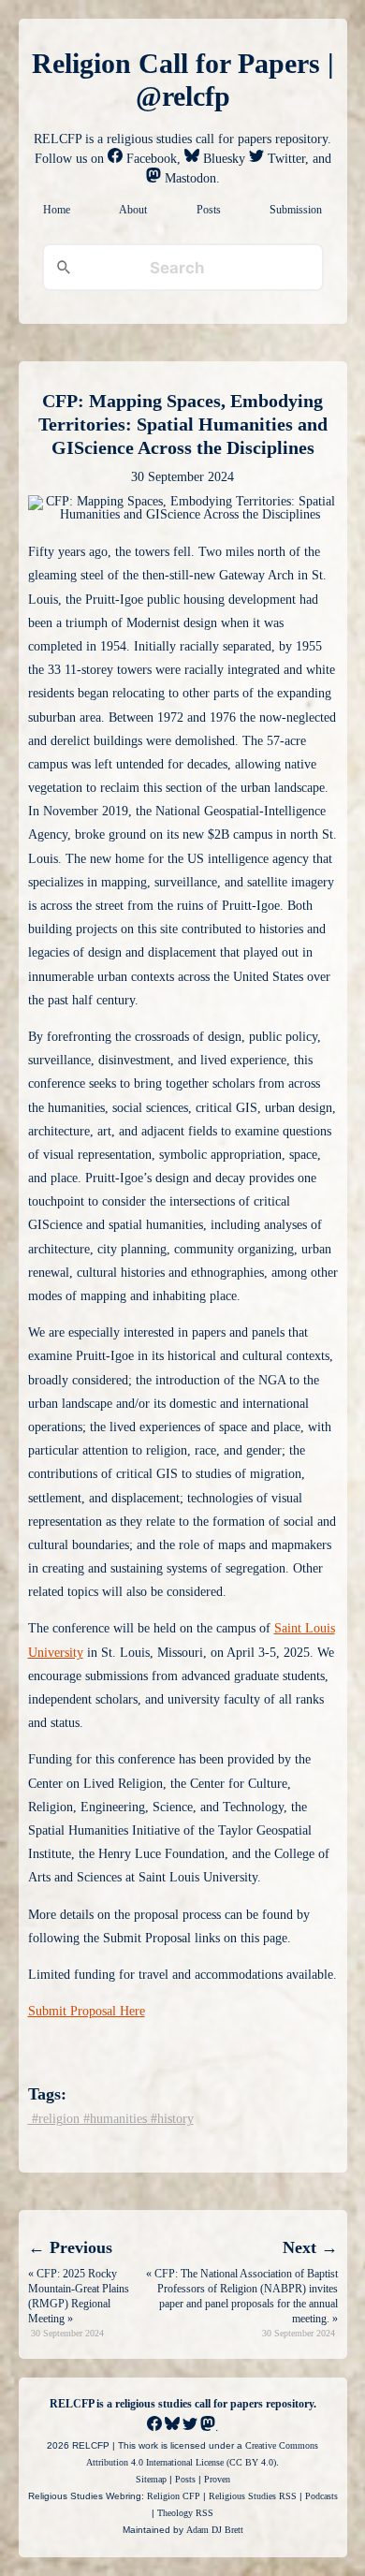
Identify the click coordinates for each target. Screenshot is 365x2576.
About (133, 210)
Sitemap (151, 2479)
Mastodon (189, 178)
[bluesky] (172, 2427)
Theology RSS (185, 2513)
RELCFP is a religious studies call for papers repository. (183, 2404)
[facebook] (154, 2427)
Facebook (150, 159)
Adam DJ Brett (215, 2530)
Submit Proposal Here (87, 2011)
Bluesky (222, 159)
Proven (217, 2479)
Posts (209, 210)
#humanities (113, 2119)
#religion (54, 2119)
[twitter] (190, 2427)
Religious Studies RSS (253, 2496)
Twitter (285, 159)
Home (57, 210)
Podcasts (321, 2496)
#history (170, 2119)
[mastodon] (208, 2427)
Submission (296, 210)
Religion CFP (174, 2496)
